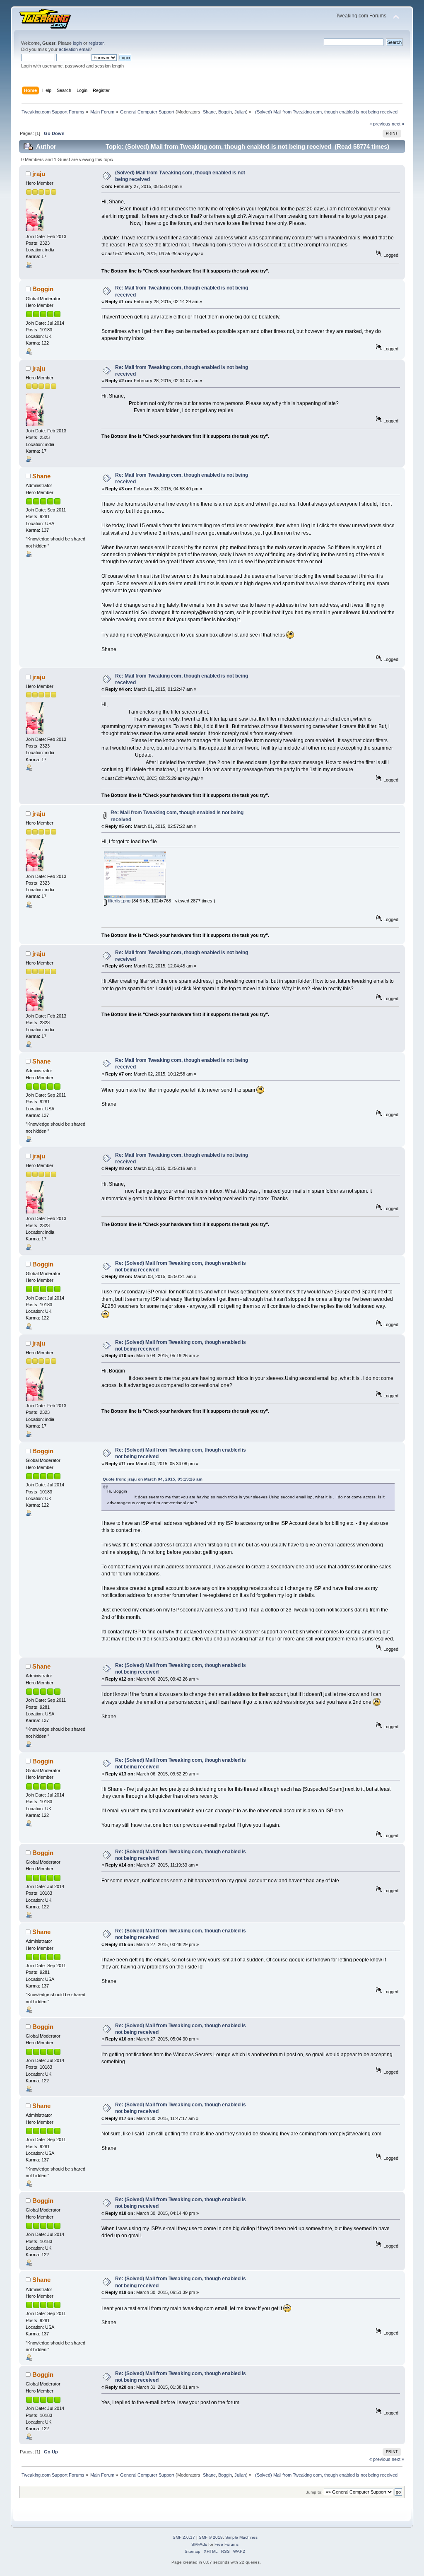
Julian (240, 112)
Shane (209, 112)
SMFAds (199, 2544)
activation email (74, 49)
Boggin (225, 112)
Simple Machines (241, 2537)
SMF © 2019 (211, 2537)
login (77, 43)
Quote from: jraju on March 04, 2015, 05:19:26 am (153, 1479)
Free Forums (226, 2544)
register (96, 43)
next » (398, 124)
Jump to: (314, 2492)
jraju (39, 174)
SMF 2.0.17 (184, 2537)
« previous (380, 124)
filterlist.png (119, 901)
